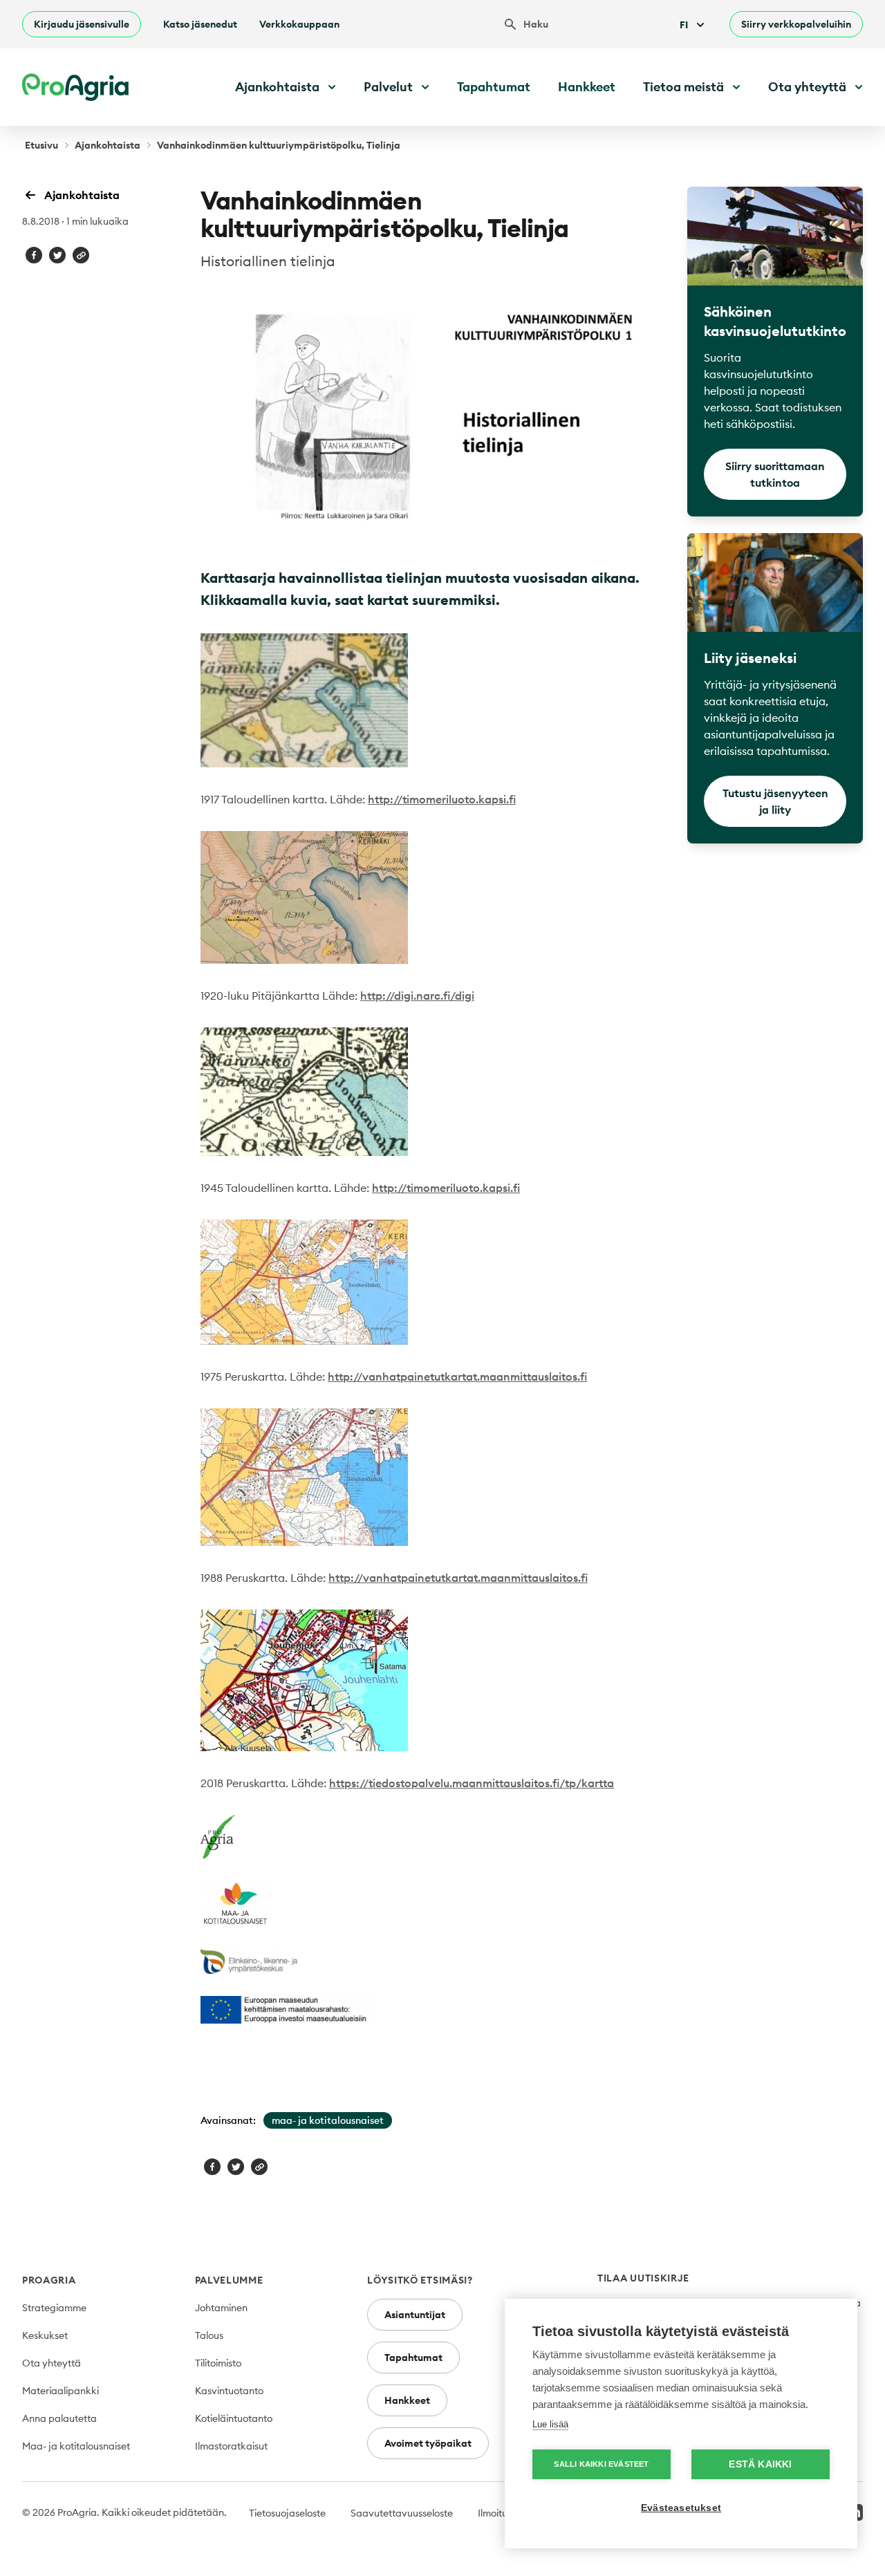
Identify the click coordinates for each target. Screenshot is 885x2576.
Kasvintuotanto (229, 2391)
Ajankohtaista (108, 145)
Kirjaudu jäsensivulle (82, 24)
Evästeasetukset (681, 2508)
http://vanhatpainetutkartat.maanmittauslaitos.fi (457, 1376)
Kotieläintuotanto (234, 2418)
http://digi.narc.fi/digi (417, 996)
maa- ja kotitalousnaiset (328, 2120)
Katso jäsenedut (200, 24)
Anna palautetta (59, 2418)
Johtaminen (221, 2308)
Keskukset (45, 2335)
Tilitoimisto (218, 2363)
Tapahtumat (494, 87)
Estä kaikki (760, 2464)
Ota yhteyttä (52, 2363)
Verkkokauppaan (299, 24)
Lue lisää (550, 2424)
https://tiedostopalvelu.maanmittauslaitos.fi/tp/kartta (472, 1783)
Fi (684, 25)
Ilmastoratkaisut (231, 2446)
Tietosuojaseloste (287, 2513)
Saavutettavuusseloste (402, 2513)
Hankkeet (587, 87)
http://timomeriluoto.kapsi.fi (442, 799)
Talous (209, 2335)
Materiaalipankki (60, 2391)
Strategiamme (54, 2308)
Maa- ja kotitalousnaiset (76, 2446)
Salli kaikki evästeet (601, 2464)
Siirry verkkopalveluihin (796, 24)
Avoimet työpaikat (428, 2443)
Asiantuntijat (415, 2315)
